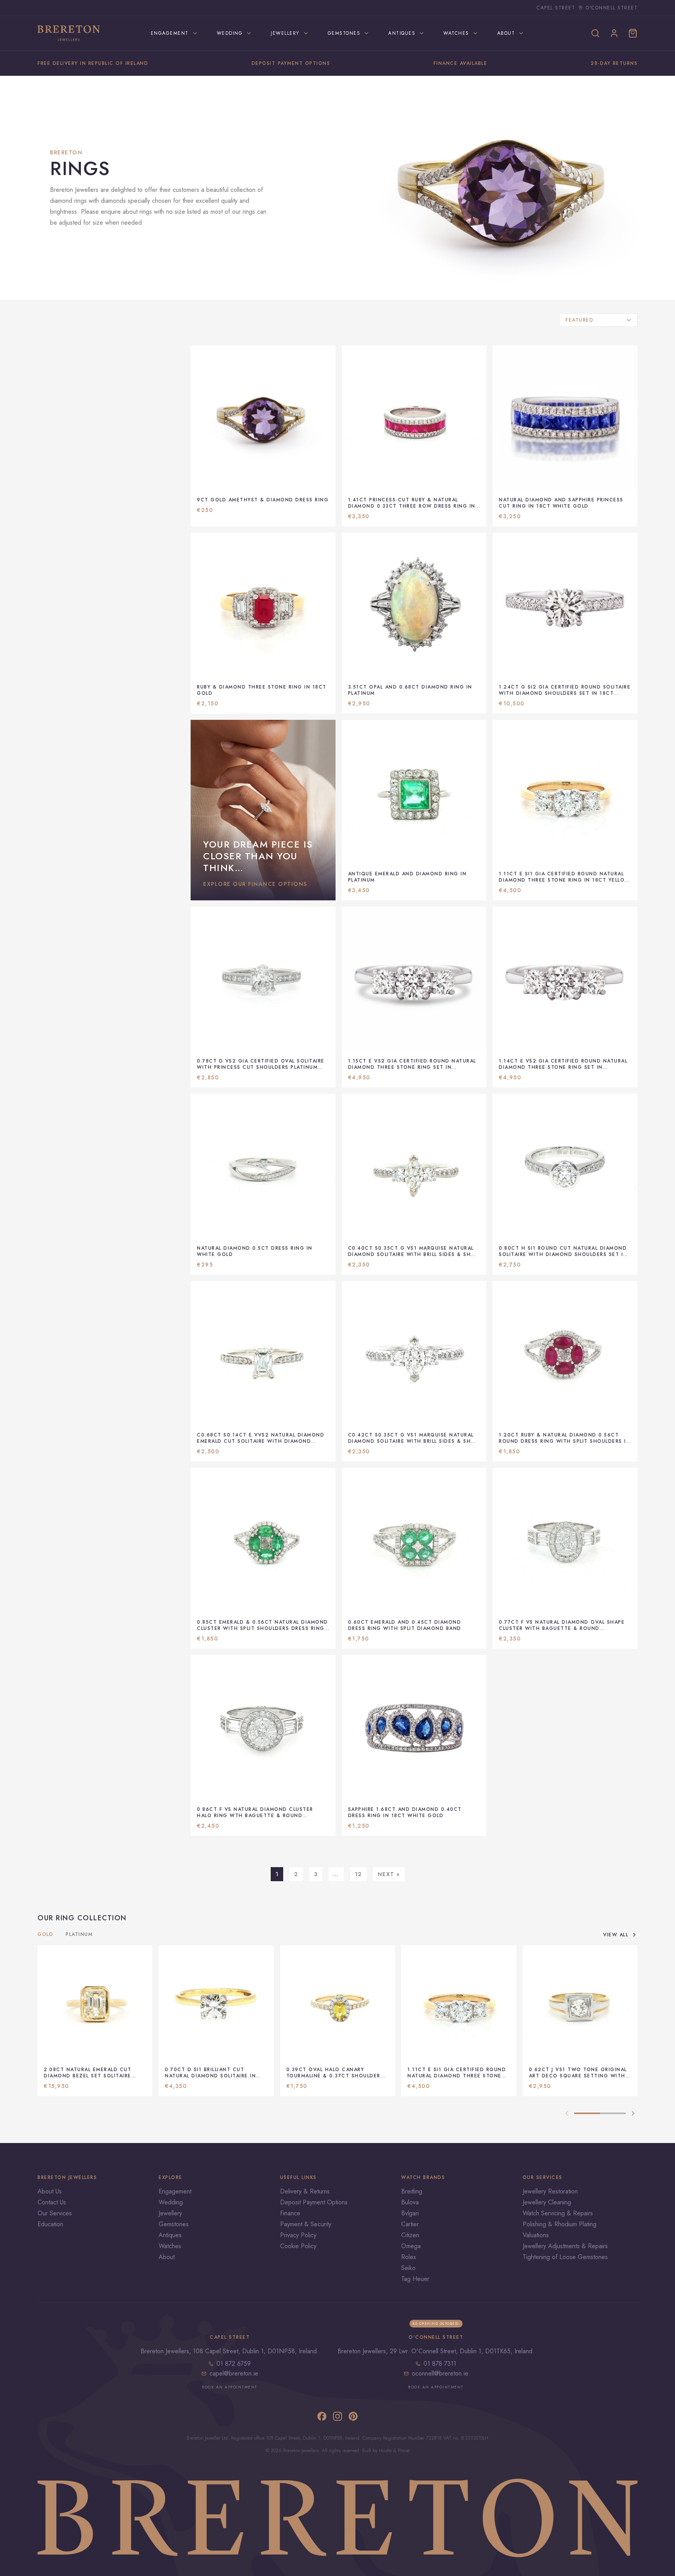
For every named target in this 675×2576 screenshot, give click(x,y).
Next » (389, 1874)
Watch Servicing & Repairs (558, 2213)
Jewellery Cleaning (547, 2202)
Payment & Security (306, 2224)
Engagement (175, 2191)
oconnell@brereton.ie (440, 2373)
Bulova (410, 2202)
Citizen (410, 2235)
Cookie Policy (298, 2246)
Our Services (55, 2213)
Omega (411, 2246)
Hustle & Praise (394, 2451)
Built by (371, 2451)
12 (358, 1874)
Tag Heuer (415, 2279)
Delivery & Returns (305, 2191)
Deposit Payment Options (314, 2202)
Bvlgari (410, 2213)
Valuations (536, 2235)
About (167, 2257)
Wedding (171, 2202)
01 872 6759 (234, 2364)
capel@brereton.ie (234, 2373)
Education (50, 2224)
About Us (50, 2191)
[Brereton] (69, 33)
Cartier (410, 2224)
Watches (170, 2246)
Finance (290, 2213)
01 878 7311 (440, 2364)
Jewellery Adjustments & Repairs (565, 2246)
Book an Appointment (230, 2387)
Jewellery (170, 2213)
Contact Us (52, 2202)
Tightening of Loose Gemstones (565, 2257)
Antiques (170, 2235)
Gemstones (174, 2224)
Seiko (408, 2268)
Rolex (409, 2257)
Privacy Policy (298, 2235)
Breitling (412, 2191)
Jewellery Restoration (550, 2191)
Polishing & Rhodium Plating (560, 2224)
